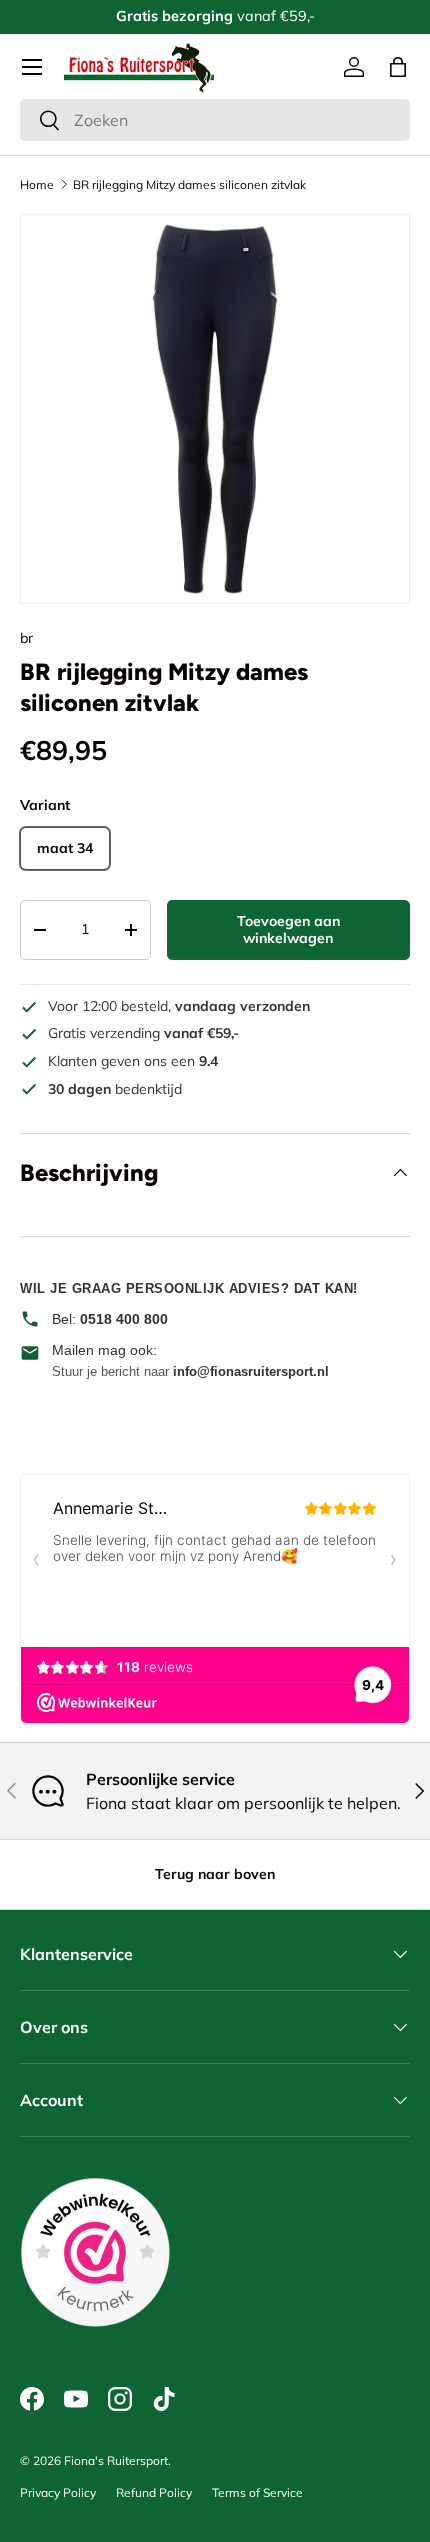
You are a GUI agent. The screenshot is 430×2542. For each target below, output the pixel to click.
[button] (398, 67)
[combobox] (215, 120)
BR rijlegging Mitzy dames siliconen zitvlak (189, 184)
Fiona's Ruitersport (116, 2460)
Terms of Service (257, 2492)
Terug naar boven (215, 1874)
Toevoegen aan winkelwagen (288, 929)
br (26, 638)
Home (37, 184)
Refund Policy (154, 2492)
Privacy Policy (58, 2492)
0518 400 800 (124, 1319)
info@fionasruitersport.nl (251, 1371)
